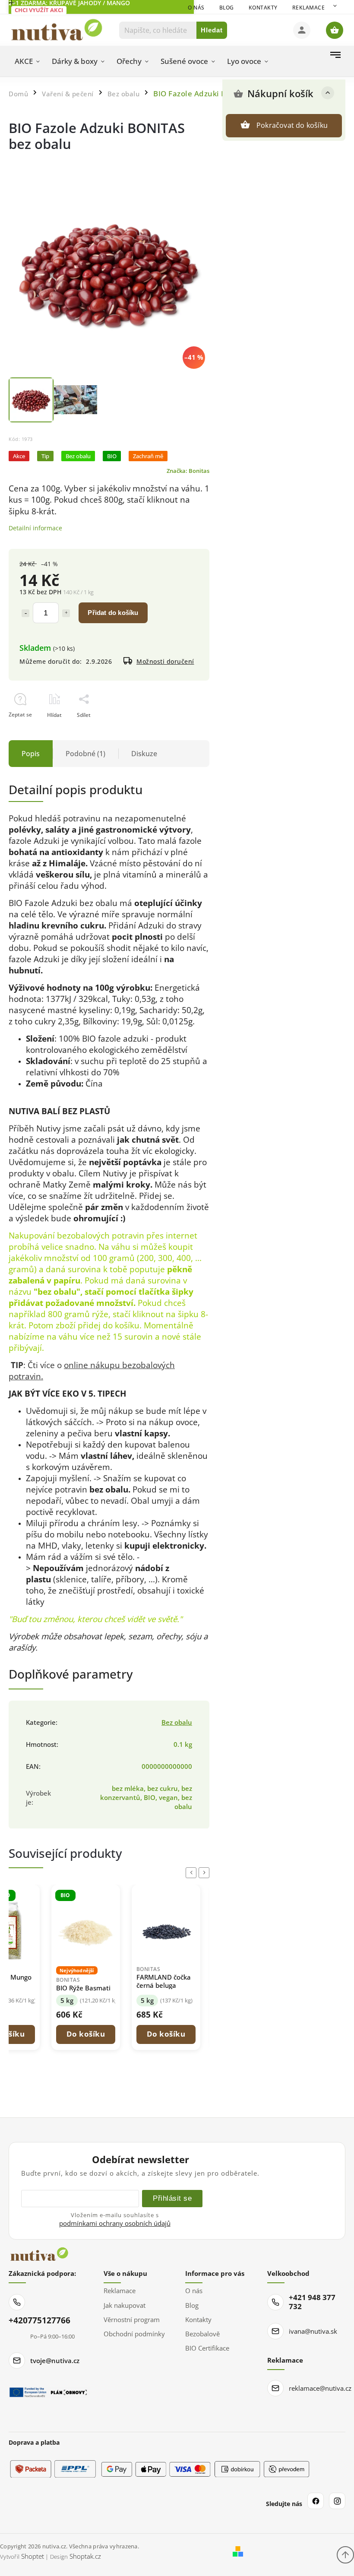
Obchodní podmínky (134, 2334)
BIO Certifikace (207, 2348)
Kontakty (263, 8)
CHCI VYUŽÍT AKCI (39, 10)
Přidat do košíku (113, 613)
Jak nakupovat (125, 2305)
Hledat (212, 30)
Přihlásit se (172, 2198)
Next (205, 1873)
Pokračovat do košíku (292, 125)
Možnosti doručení (165, 661)
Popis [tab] (31, 754)
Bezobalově (202, 2334)
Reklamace (309, 8)
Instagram (337, 2501)
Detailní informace (35, 528)
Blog (227, 8)
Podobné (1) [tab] (85, 754)
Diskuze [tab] (144, 754)
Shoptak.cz (85, 2556)
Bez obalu (177, 1722)
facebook (316, 2501)
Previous (193, 1873)
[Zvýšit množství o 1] (66, 613)
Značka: (188, 471)
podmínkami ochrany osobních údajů (115, 2223)
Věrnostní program (132, 2319)
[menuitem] (27, 61)
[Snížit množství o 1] (25, 613)
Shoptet (33, 2556)
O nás (196, 8)
